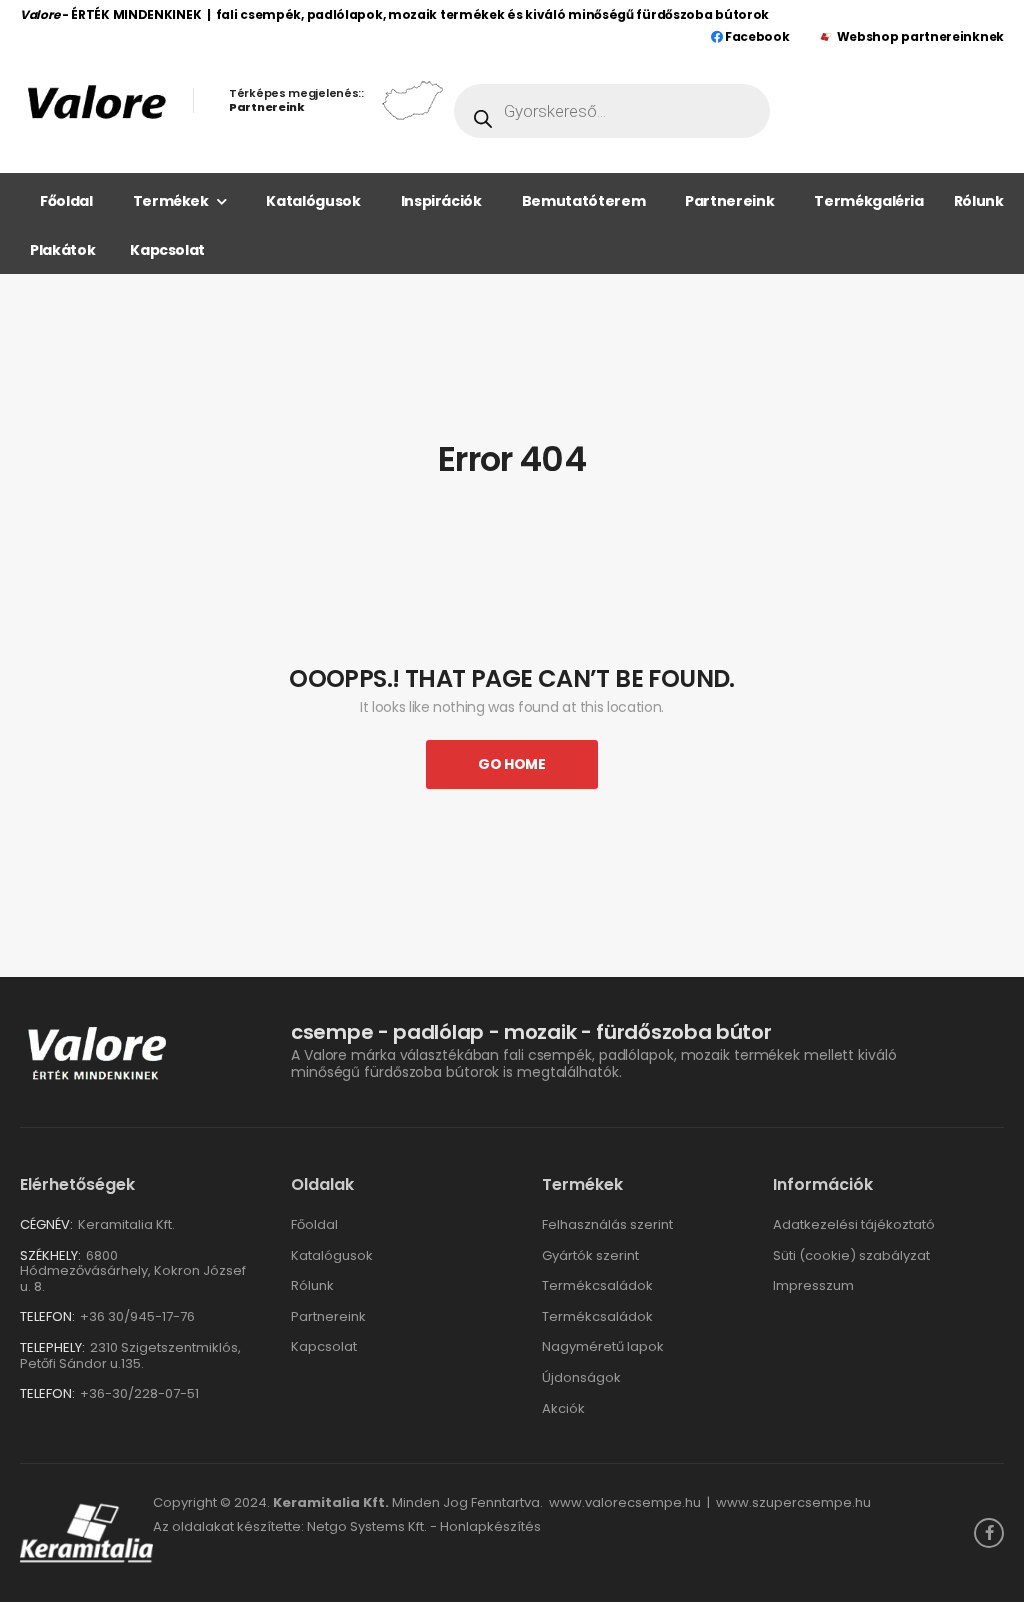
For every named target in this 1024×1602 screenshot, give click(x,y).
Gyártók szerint (590, 1255)
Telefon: (47, 1316)
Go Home (512, 764)
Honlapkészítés (490, 1526)
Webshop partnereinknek (920, 36)
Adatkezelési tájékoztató (854, 1224)
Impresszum (813, 1285)
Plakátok (62, 250)
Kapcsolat (167, 250)
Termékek (171, 201)
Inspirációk (441, 201)
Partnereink (729, 201)
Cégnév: (46, 1224)
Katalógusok (313, 201)
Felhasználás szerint (607, 1224)
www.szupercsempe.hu (793, 1502)
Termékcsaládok (597, 1285)
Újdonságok (581, 1377)
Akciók (563, 1408)
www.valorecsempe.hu (625, 1502)
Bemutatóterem (583, 201)
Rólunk (979, 201)
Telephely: (52, 1347)
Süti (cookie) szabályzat (851, 1255)
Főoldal (66, 201)
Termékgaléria (868, 201)
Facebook (755, 36)
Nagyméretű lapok (603, 1346)
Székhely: (50, 1255)
